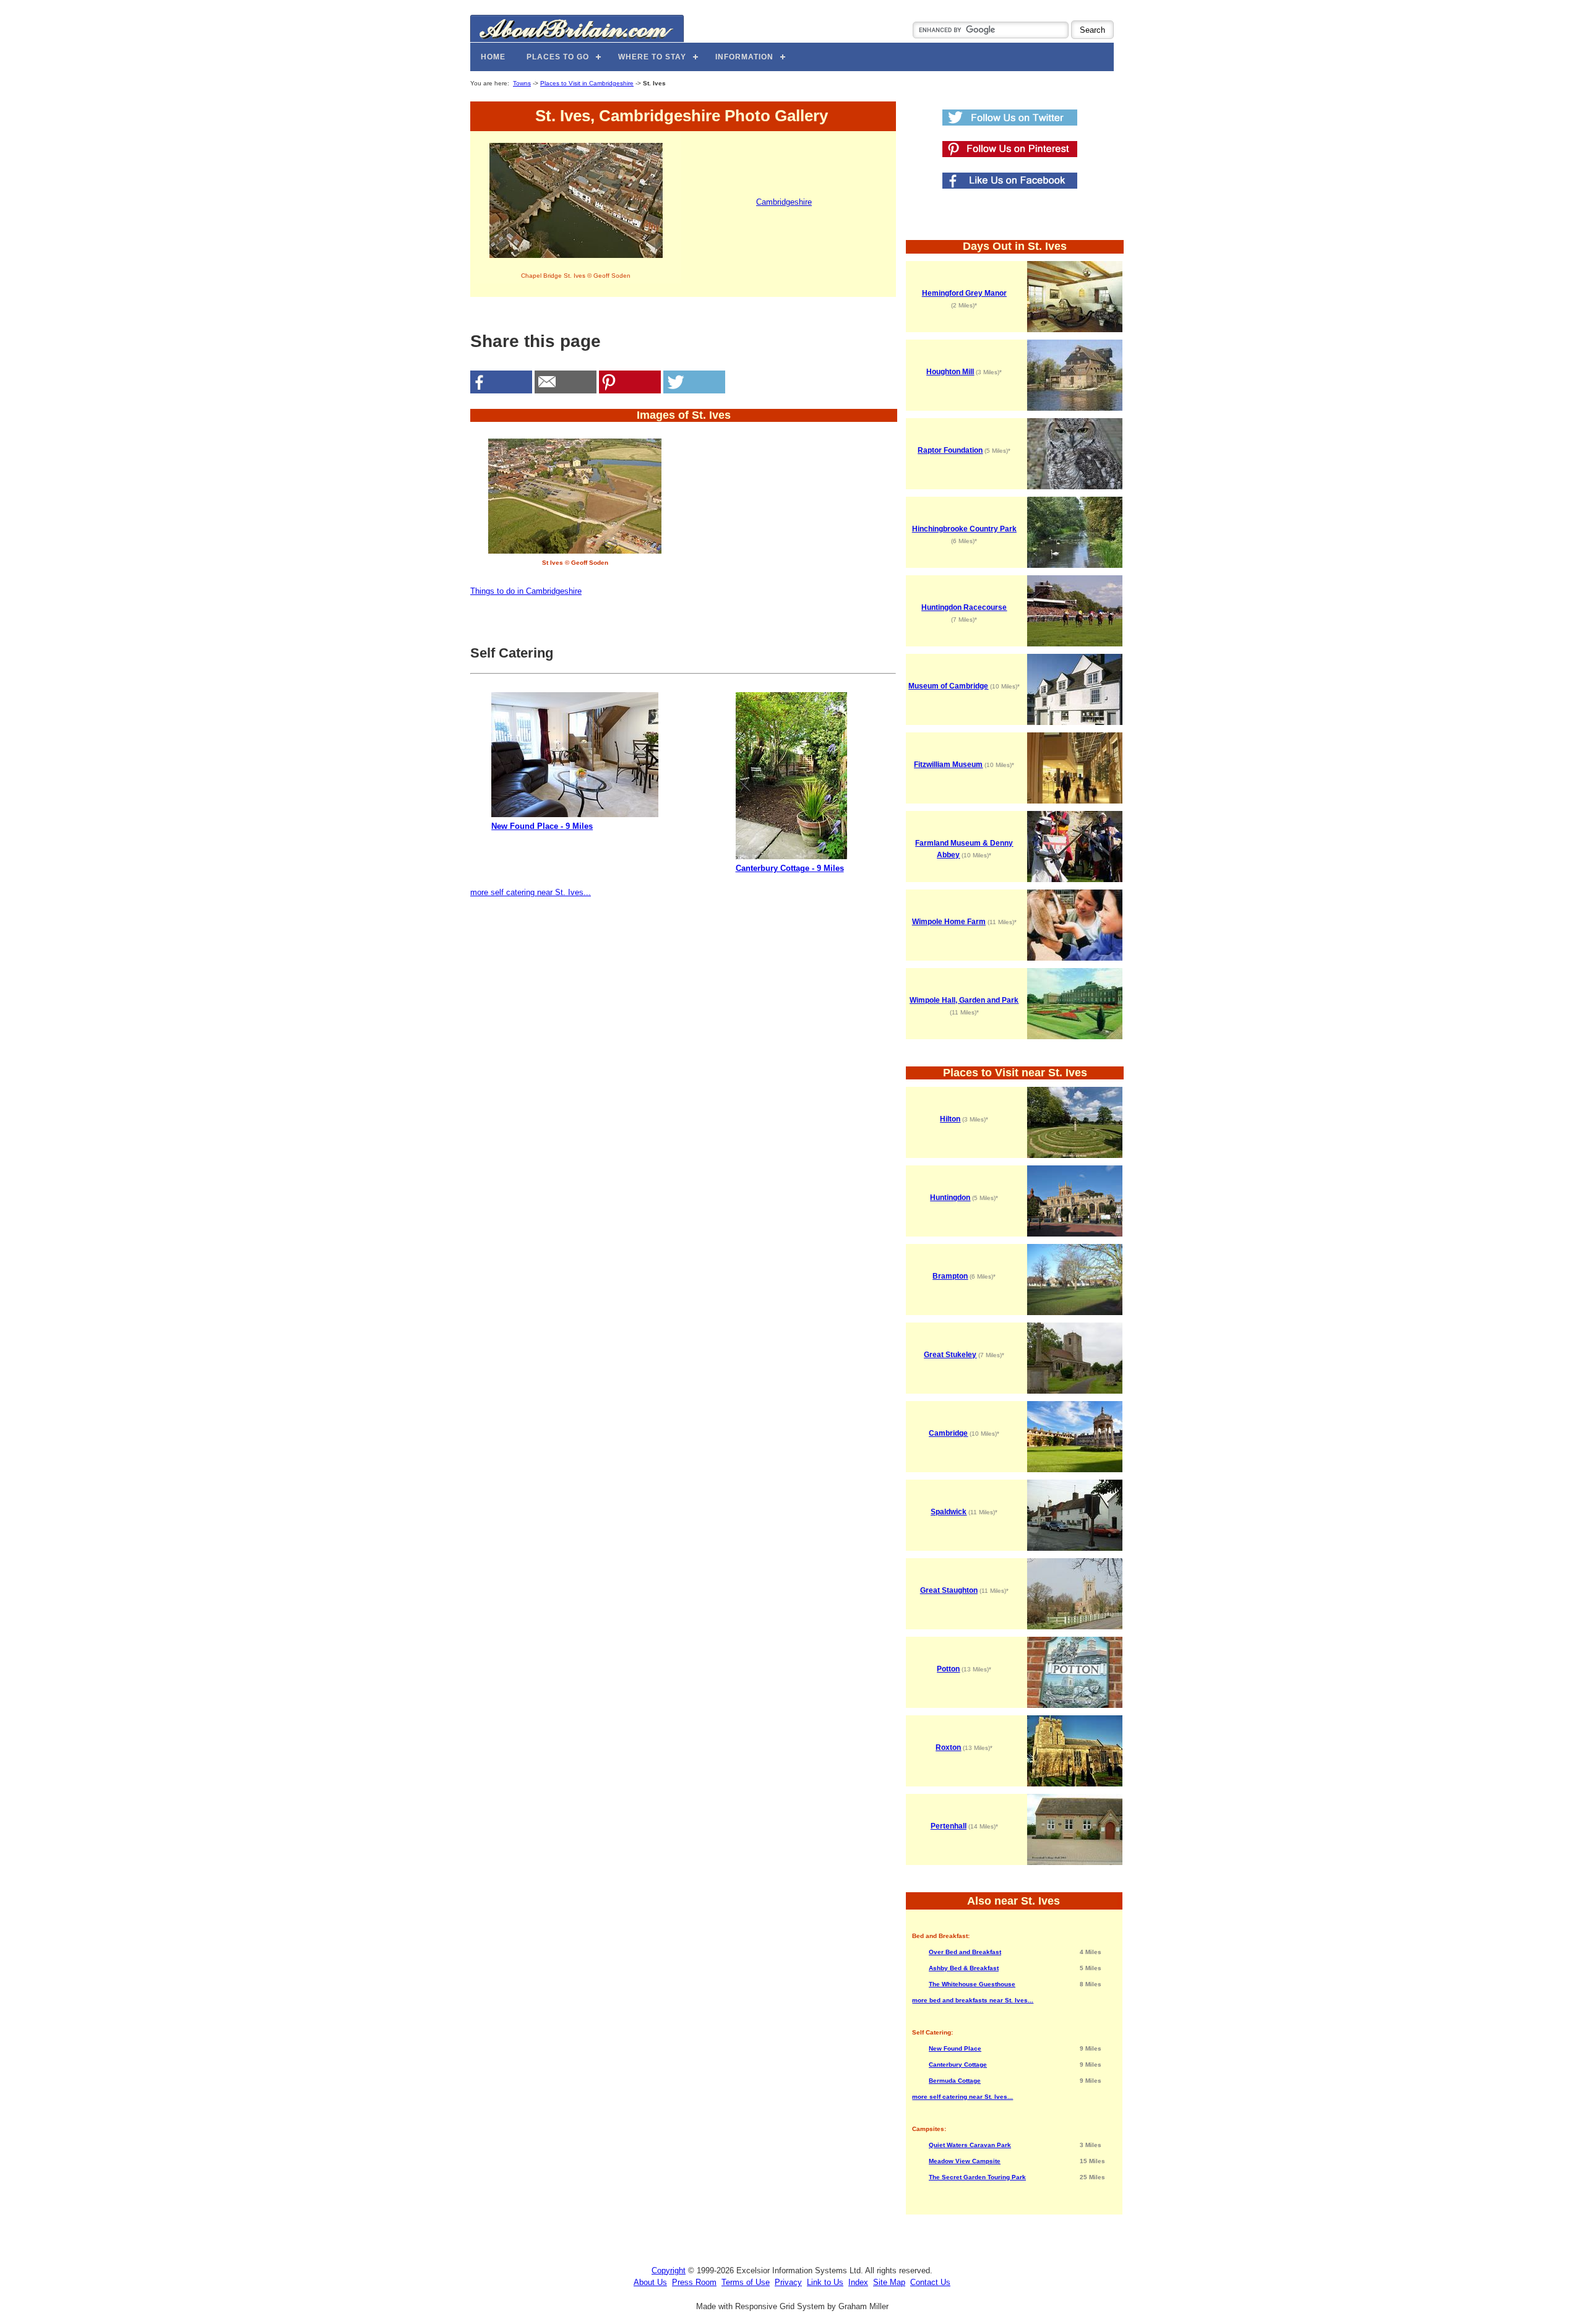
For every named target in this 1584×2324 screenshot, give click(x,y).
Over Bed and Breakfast (965, 1952)
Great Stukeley (950, 1355)
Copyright (669, 2270)
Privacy (788, 2282)
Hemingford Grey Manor (964, 293)
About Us (650, 2282)
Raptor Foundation (950, 450)
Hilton (950, 1119)
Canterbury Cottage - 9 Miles (790, 868)
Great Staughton (949, 1590)
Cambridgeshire (784, 202)
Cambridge (948, 1433)
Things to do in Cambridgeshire (526, 591)
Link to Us (825, 2282)
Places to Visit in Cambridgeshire (587, 83)
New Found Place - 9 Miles (542, 826)
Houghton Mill (950, 372)
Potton (948, 1669)
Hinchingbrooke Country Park (964, 529)
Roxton (948, 1747)
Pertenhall (949, 1826)
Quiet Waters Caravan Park (970, 2145)
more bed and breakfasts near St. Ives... (973, 2000)
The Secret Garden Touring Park (977, 2177)
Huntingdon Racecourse (964, 607)
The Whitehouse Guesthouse (972, 1984)
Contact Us (930, 2282)
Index (858, 2282)
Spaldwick (949, 1512)
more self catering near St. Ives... (531, 892)
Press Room (694, 2282)
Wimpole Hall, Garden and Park (964, 1000)
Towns (522, 83)
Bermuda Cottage (955, 2081)
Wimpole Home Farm (949, 922)
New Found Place (955, 2048)
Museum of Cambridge (948, 686)
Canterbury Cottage (958, 2065)
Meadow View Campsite (965, 2161)
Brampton (950, 1276)
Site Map (889, 2282)
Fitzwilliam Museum (948, 765)
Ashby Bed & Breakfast (964, 1968)
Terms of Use (746, 2282)
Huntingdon (950, 1198)
